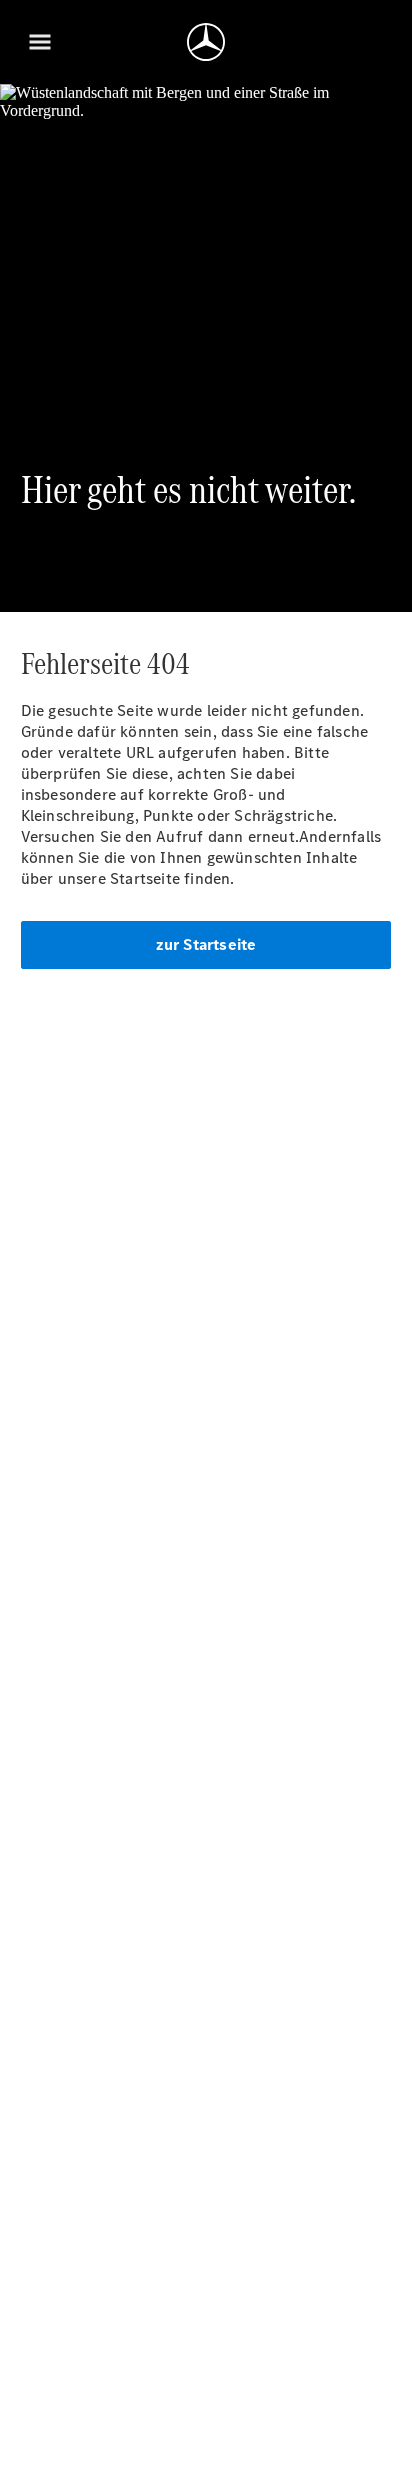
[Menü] (40, 42)
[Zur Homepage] (206, 42)
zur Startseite (206, 944)
